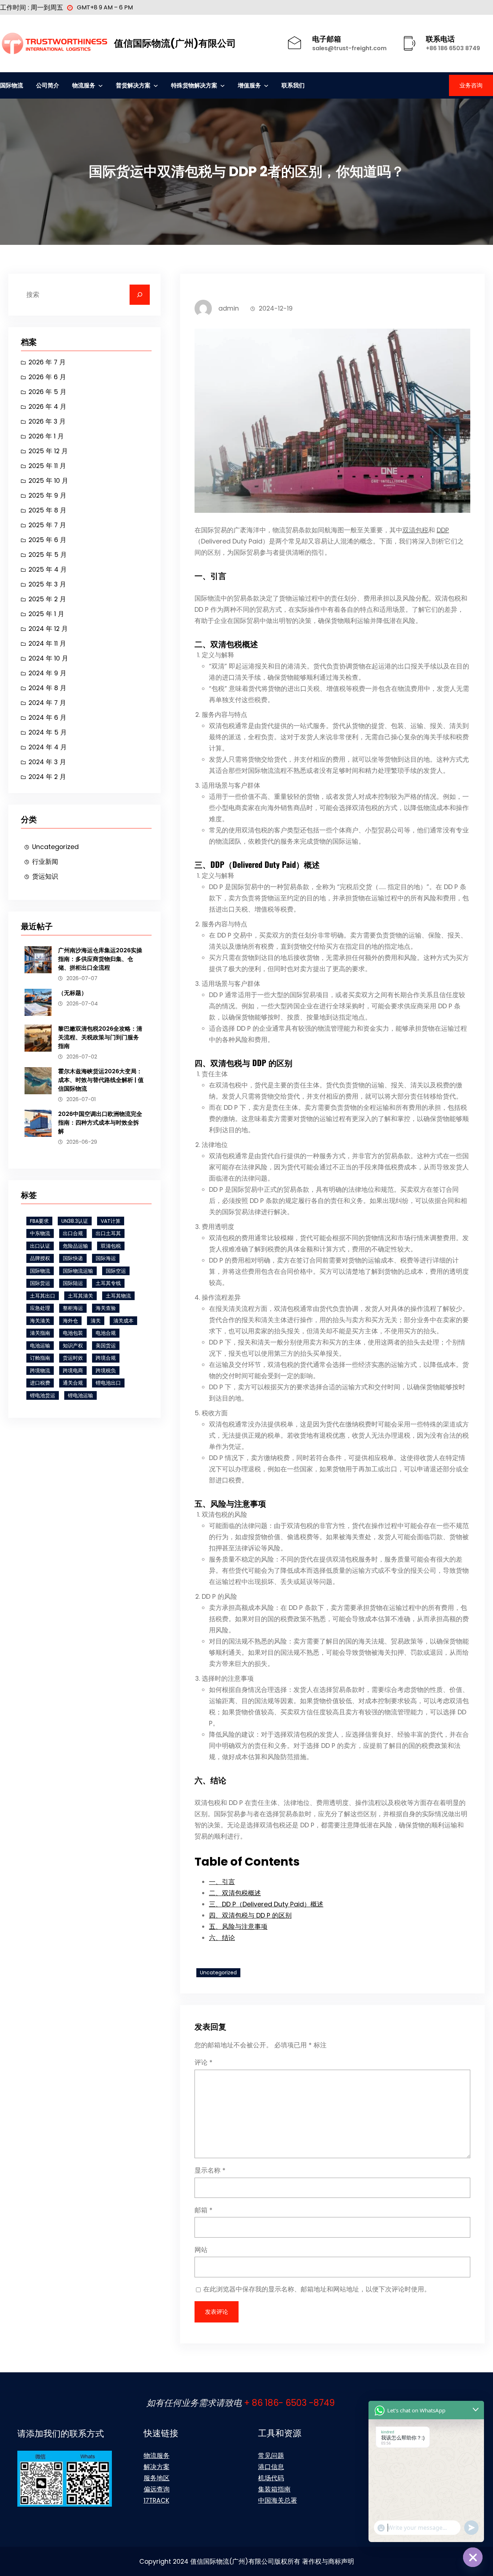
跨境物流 (40, 1371)
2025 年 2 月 (47, 599)
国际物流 (40, 1271)
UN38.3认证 (75, 1221)
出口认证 (40, 1246)
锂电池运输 (80, 1395)
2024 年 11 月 (47, 643)
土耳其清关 (80, 1296)
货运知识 (45, 876)
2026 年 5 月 (47, 392)
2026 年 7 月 (47, 362)
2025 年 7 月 (47, 525)
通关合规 (73, 1383)
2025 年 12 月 (48, 451)
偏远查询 (157, 2489)
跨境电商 (73, 1371)
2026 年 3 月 (47, 421)
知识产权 (73, 1346)
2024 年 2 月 (47, 777)
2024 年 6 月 (47, 717)
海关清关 (40, 1321)
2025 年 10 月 (48, 480)
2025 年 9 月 (47, 495)
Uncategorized (55, 847)
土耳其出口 (43, 1296)
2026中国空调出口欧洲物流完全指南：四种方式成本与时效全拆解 (100, 1123)
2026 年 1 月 (46, 436)
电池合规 (106, 1333)
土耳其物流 (118, 1296)
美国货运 (106, 1346)
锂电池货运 (43, 1395)
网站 (201, 2250)
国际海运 (106, 1258)
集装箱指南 (274, 2489)
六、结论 (222, 1938)
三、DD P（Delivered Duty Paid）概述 (266, 1904)
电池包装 (73, 1333)
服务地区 (157, 2478)
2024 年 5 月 (48, 732)
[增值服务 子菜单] (266, 85)
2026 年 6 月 (47, 377)
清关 (96, 1321)
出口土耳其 (108, 1233)
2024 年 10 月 (48, 658)
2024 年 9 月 (47, 673)
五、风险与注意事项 (238, 1926)
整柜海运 (73, 1308)
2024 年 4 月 (48, 747)
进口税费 (40, 1383)
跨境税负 (106, 1371)
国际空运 (116, 1271)
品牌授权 (40, 1258)
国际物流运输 (78, 1271)
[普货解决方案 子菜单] (156, 85)
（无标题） (73, 993)
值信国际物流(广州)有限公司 (175, 43)
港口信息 (271, 2467)
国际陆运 (73, 1283)
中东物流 (40, 1233)
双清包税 (111, 1246)
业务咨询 (471, 85)
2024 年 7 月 (47, 703)
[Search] (140, 295)
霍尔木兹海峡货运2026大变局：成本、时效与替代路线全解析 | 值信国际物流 (101, 1080)
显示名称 (210, 2170)
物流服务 (157, 2456)
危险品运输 (75, 1246)
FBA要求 (39, 1221)
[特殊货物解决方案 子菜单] (222, 85)
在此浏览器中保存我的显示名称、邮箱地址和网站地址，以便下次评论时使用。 (317, 2289)
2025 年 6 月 (47, 540)
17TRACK (156, 2500)
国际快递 (73, 1258)
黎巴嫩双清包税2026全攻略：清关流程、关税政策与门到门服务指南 (100, 1037)
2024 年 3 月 (47, 762)
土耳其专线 (108, 1283)
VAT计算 (111, 1221)
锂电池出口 (108, 1383)
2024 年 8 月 (47, 688)
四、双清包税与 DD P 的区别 (250, 1915)
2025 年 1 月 (46, 614)
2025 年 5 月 (48, 555)
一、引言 (222, 1882)
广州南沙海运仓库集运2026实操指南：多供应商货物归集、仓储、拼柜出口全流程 (100, 959)
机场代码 (271, 2478)
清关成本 (123, 1321)
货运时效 (73, 1358)
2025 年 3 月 (47, 584)
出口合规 (73, 1233)
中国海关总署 (278, 2500)
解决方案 (157, 2467)
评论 (204, 2062)
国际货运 (40, 1283)
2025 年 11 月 (47, 466)
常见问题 (271, 2456)
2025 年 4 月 (48, 569)
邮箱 (204, 2210)
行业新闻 (45, 861)
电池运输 (40, 1346)
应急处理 (40, 1308)
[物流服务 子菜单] (101, 85)
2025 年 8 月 (47, 510)
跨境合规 (106, 1358)
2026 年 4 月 (47, 406)
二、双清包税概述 (235, 1893)
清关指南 (40, 1333)
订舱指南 (40, 1358)
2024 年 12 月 (48, 629)
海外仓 (70, 1321)
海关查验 (106, 1308)
